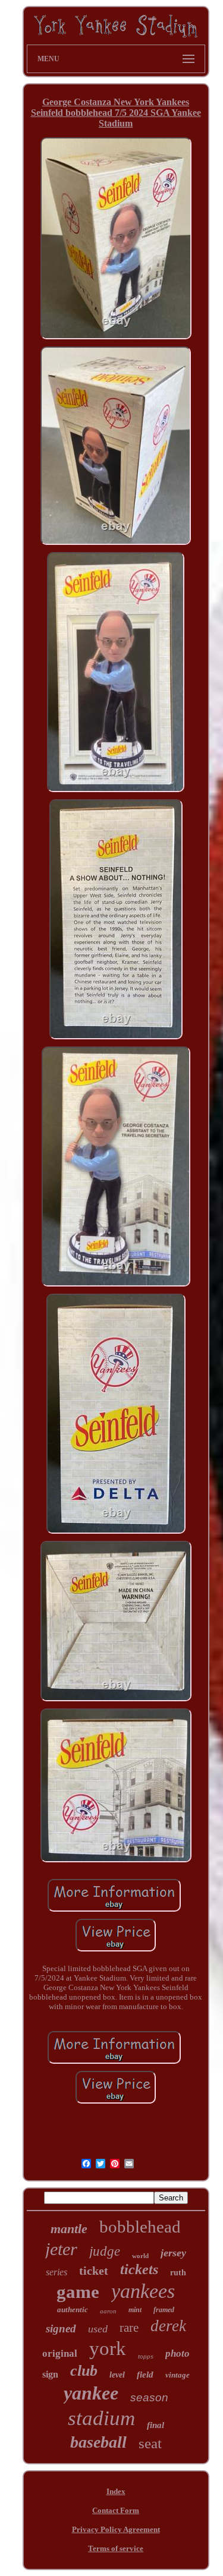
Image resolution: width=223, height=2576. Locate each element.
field (145, 2375)
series (56, 2272)
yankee (91, 2393)
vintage (178, 2375)
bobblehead (140, 2227)
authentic (73, 2309)
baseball (98, 2442)
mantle (69, 2229)
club (84, 2371)
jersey (173, 2253)
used (98, 2329)
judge (105, 2251)
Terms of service (116, 2548)
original (60, 2353)
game (78, 2292)
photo (178, 2353)
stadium (101, 2418)
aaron (108, 2311)
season (149, 2397)
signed (61, 2329)
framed (164, 2310)
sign (50, 2374)
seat (150, 2443)
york (108, 2348)
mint (135, 2310)
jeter (61, 2249)
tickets (139, 2269)
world (140, 2256)
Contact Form (116, 2510)
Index (116, 2491)
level (117, 2375)
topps (146, 2356)
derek (168, 2326)
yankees (143, 2291)
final (156, 2425)
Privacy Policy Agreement (116, 2529)
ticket (94, 2271)
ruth (178, 2273)
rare (129, 2328)
